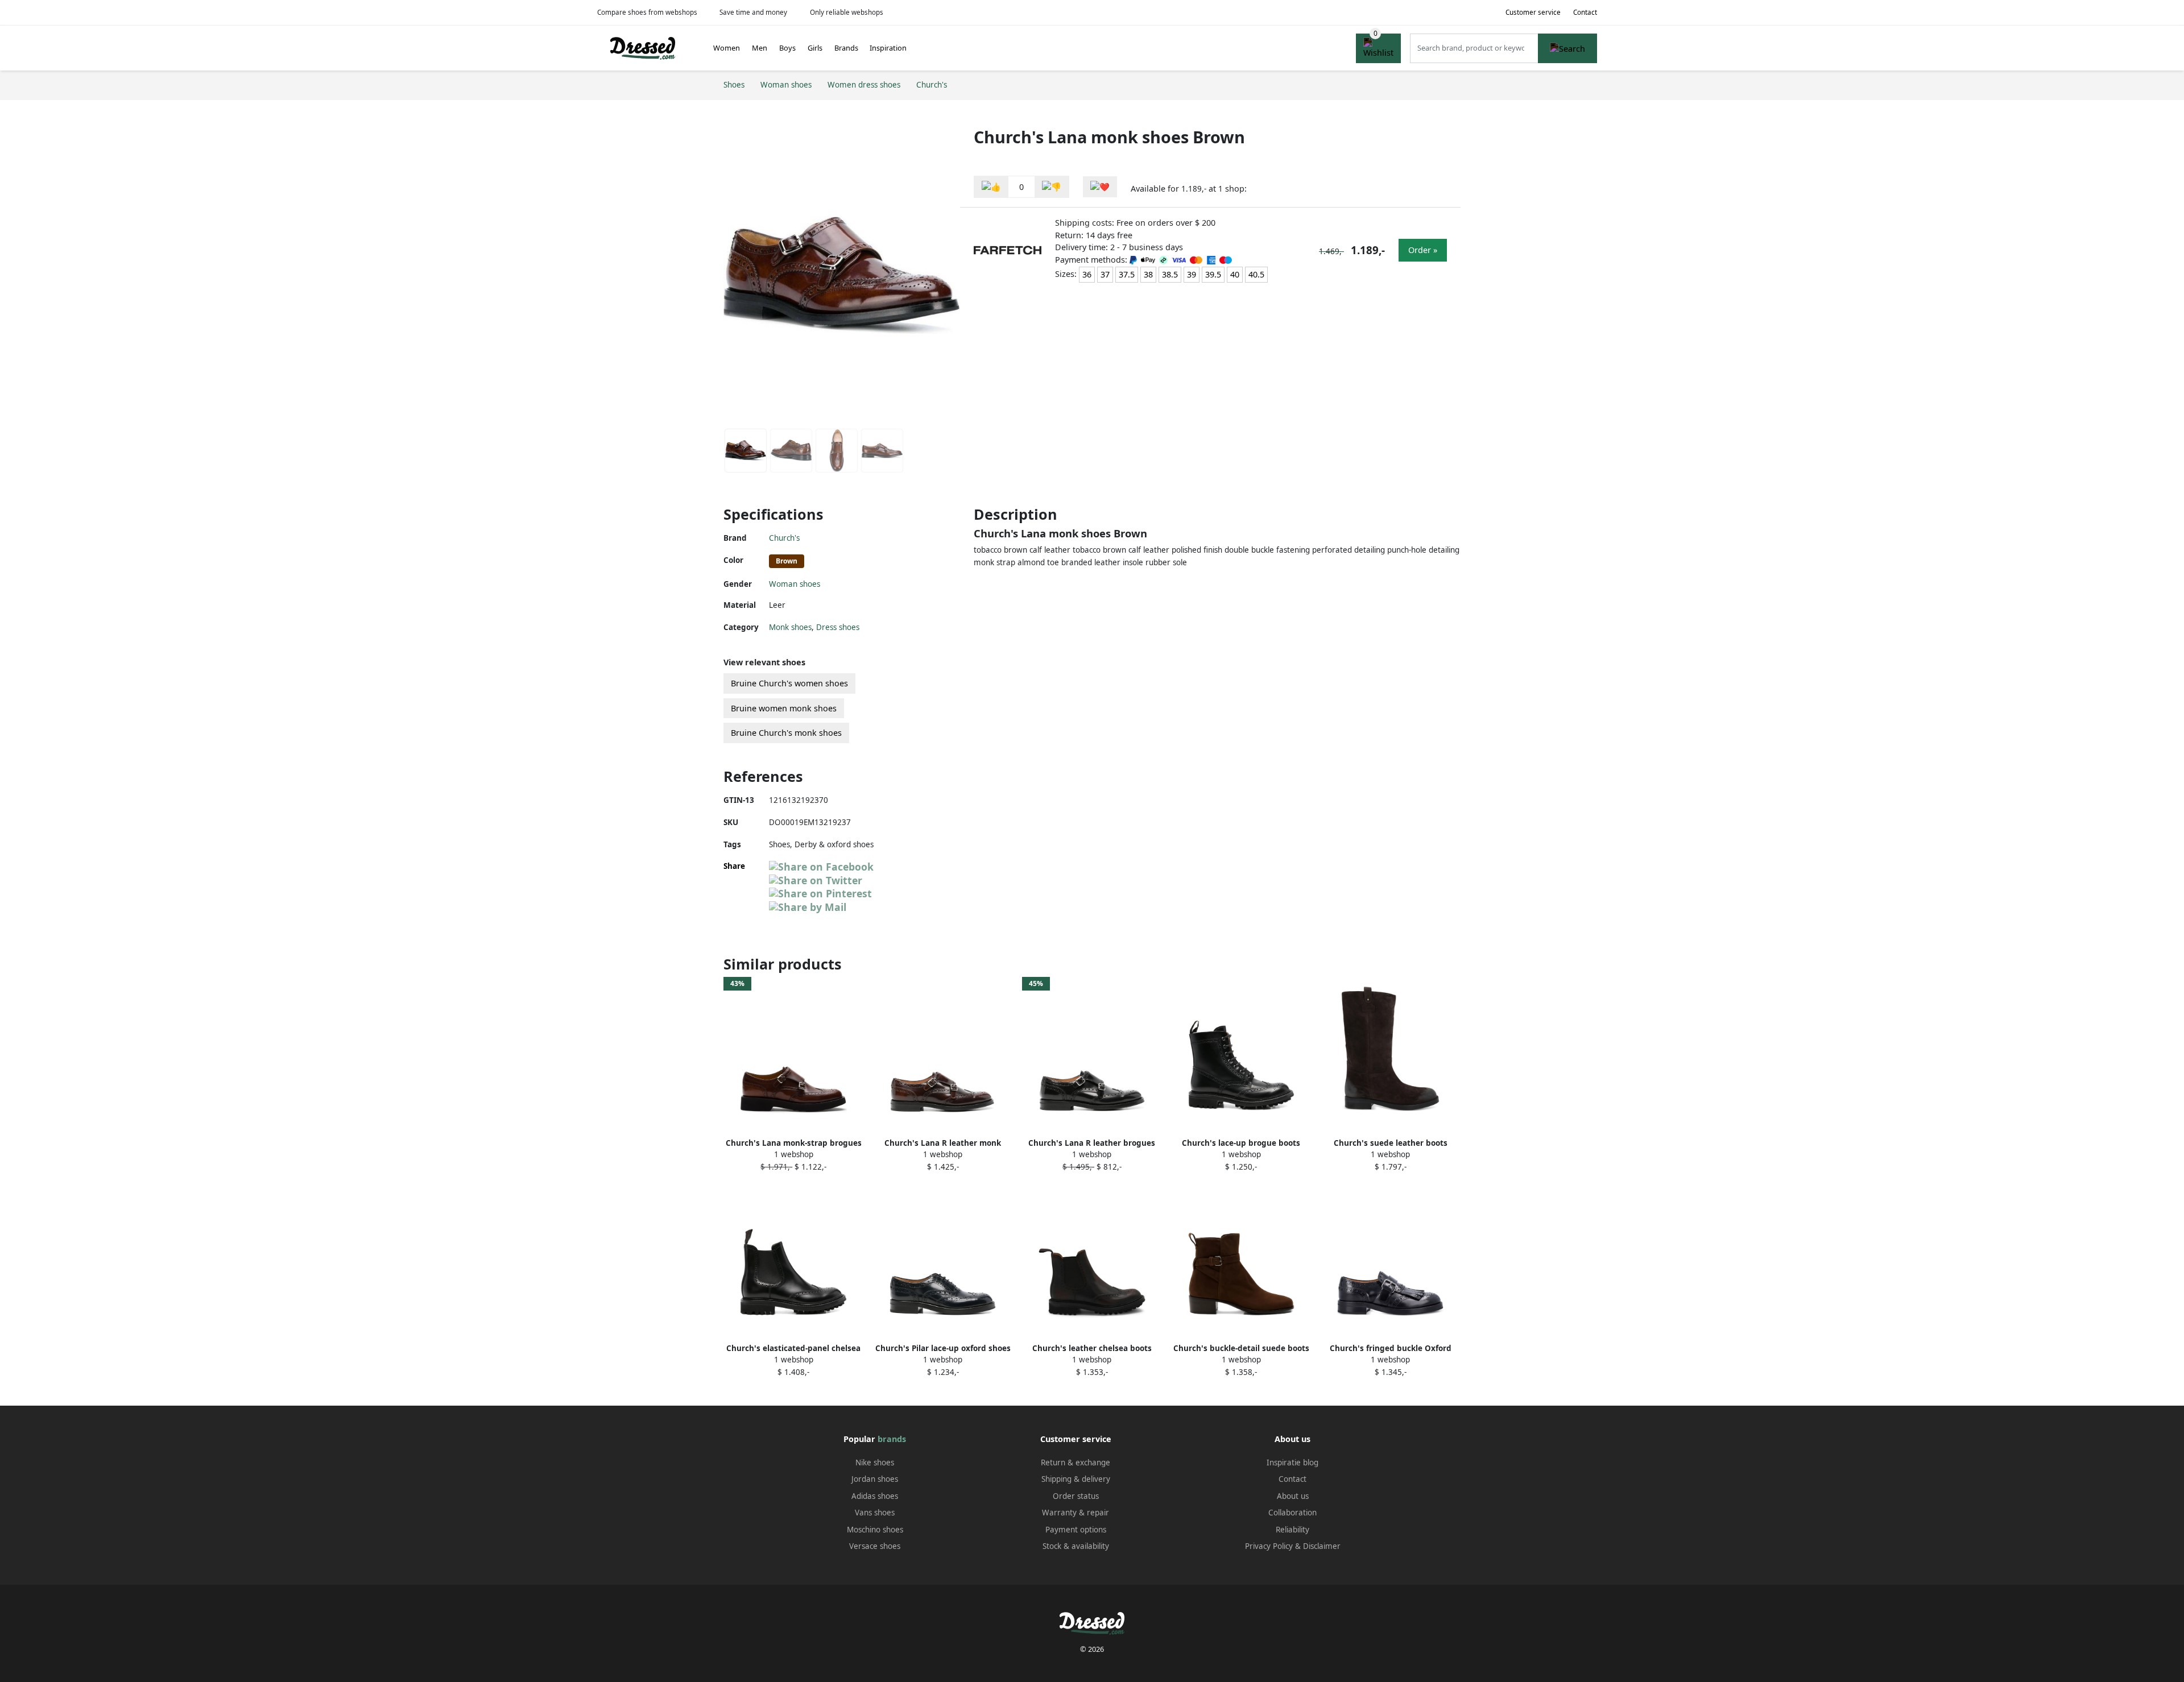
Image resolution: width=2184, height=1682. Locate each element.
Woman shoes (795, 584)
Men (760, 48)
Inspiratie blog (1292, 1463)
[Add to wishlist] (1100, 187)
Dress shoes (838, 627)
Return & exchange (1076, 1463)
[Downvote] (1052, 187)
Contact (1585, 12)
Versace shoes (875, 1546)
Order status (1076, 1496)
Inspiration (888, 48)
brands (892, 1439)
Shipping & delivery (1076, 1479)
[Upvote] (991, 187)
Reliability (1292, 1530)
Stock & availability (1076, 1546)
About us (1293, 1496)
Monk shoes (790, 627)
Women (727, 48)
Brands (846, 48)
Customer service (1533, 12)
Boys (787, 48)
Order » (1423, 250)
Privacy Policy (1269, 1546)
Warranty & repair (1076, 1513)
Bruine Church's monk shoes (786, 733)
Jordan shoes (875, 1479)
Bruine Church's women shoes (789, 683)
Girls (815, 48)
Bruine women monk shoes (784, 708)
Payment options (1076, 1530)
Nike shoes (875, 1463)
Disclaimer (1322, 1546)
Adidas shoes (875, 1496)
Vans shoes (875, 1513)
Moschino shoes (875, 1530)
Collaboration (1292, 1513)
